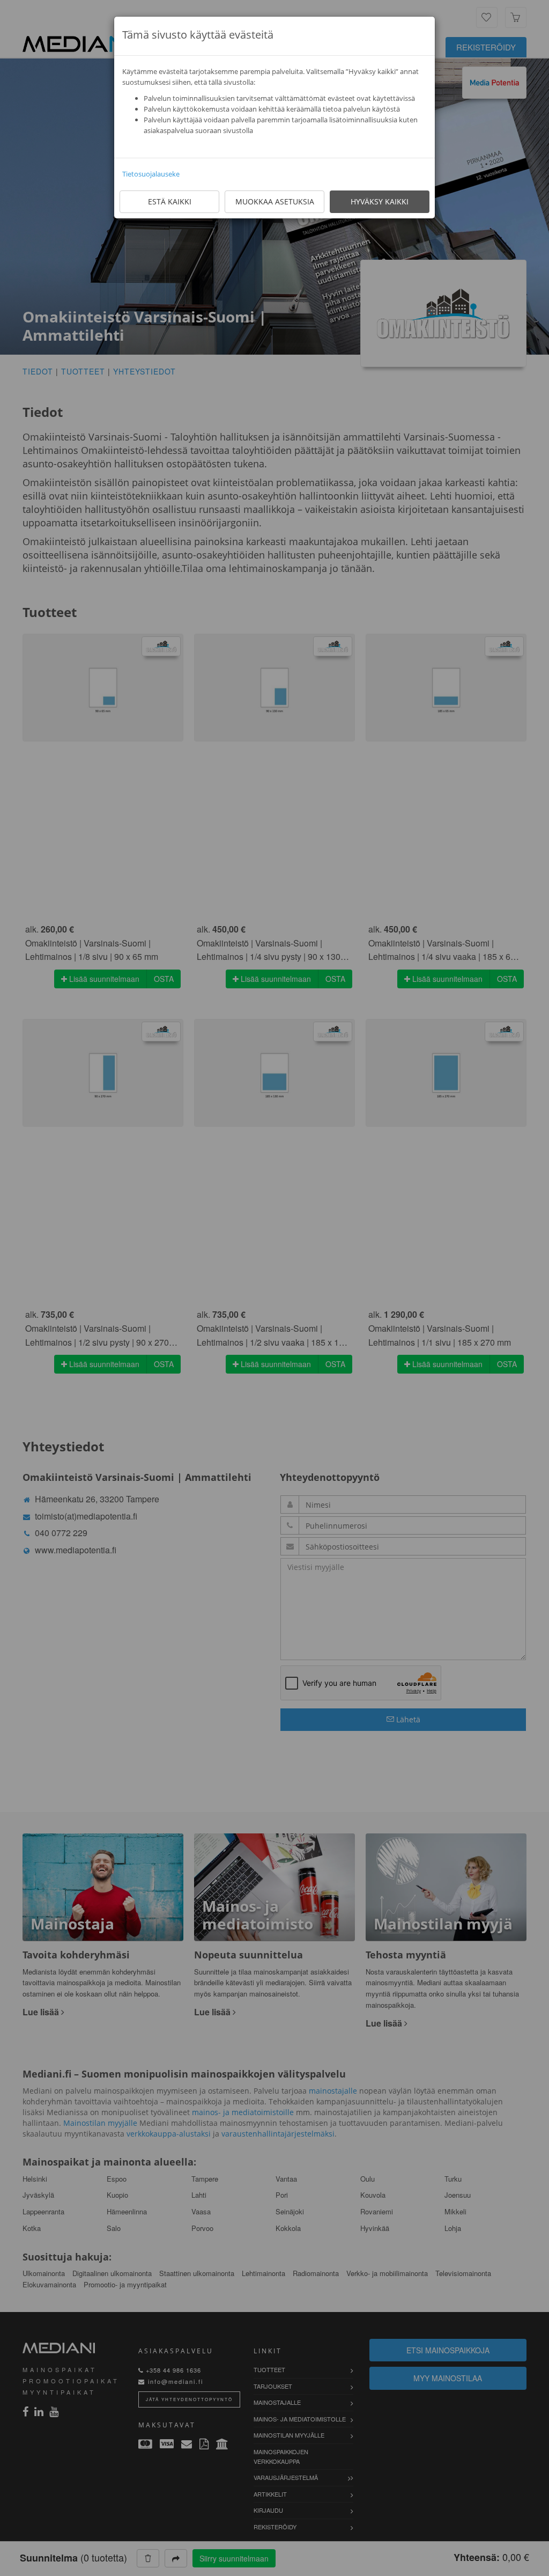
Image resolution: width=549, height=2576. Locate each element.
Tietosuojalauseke (151, 174)
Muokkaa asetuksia (275, 201)
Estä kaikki (170, 201)
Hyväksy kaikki (380, 201)
